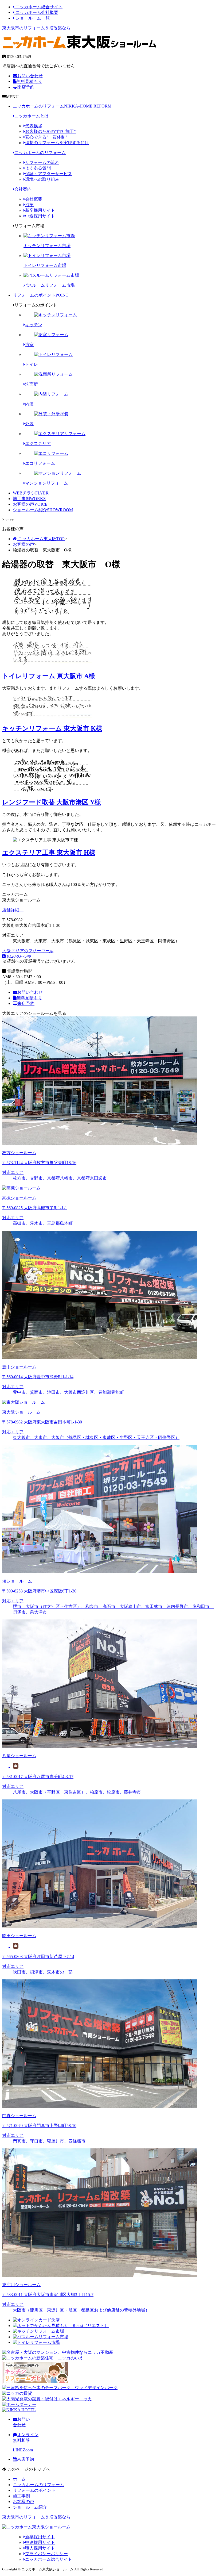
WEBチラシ (31, 493)
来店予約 (26, 87)
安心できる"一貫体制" (46, 137)
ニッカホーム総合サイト (38, 7)
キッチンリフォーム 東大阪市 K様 (52, 728)
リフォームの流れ (42, 162)
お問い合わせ (30, 76)
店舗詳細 (11, 910)
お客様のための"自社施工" (50, 131)
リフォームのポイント (41, 295)
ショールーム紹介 (43, 510)
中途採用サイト (40, 216)
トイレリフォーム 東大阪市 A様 (49, 676)
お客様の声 (30, 504)
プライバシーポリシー (46, 2554)
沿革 (29, 205)
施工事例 (29, 499)
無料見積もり (29, 81)
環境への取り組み (42, 179)
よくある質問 (38, 168)
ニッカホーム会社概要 (36, 12)
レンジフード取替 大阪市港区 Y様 (52, 802)
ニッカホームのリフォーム (62, 106)
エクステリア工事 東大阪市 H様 (49, 853)
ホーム (19, 2479)
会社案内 (23, 189)
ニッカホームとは (32, 116)
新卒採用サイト (40, 210)
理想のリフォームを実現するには (57, 143)
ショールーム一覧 (32, 18)
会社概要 (34, 199)
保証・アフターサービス (49, 174)
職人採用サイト (40, 2548)
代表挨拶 (34, 126)
